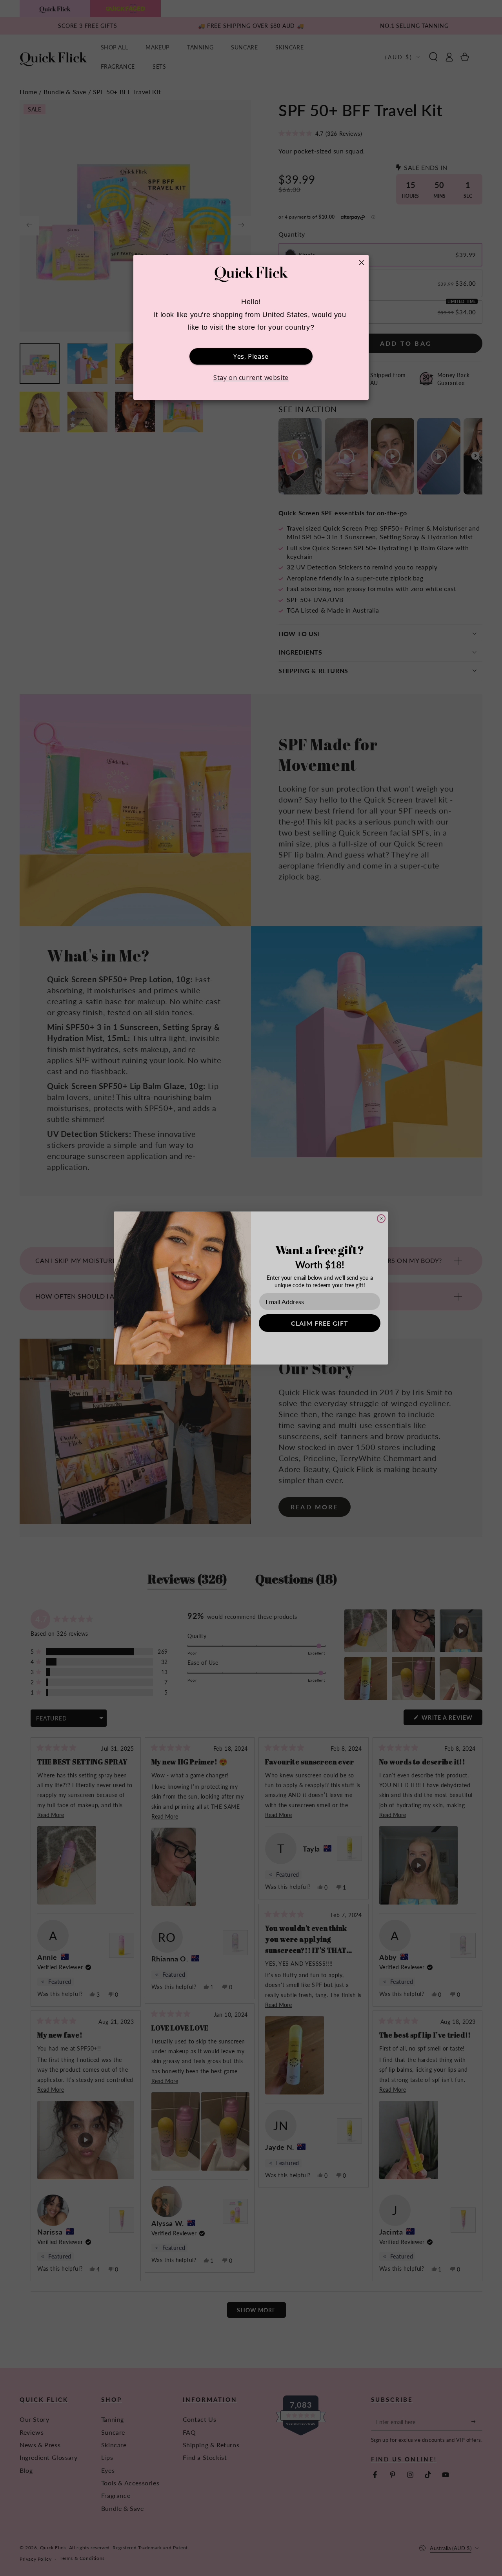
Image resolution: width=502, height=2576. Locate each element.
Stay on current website (251, 378)
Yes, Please (251, 356)
